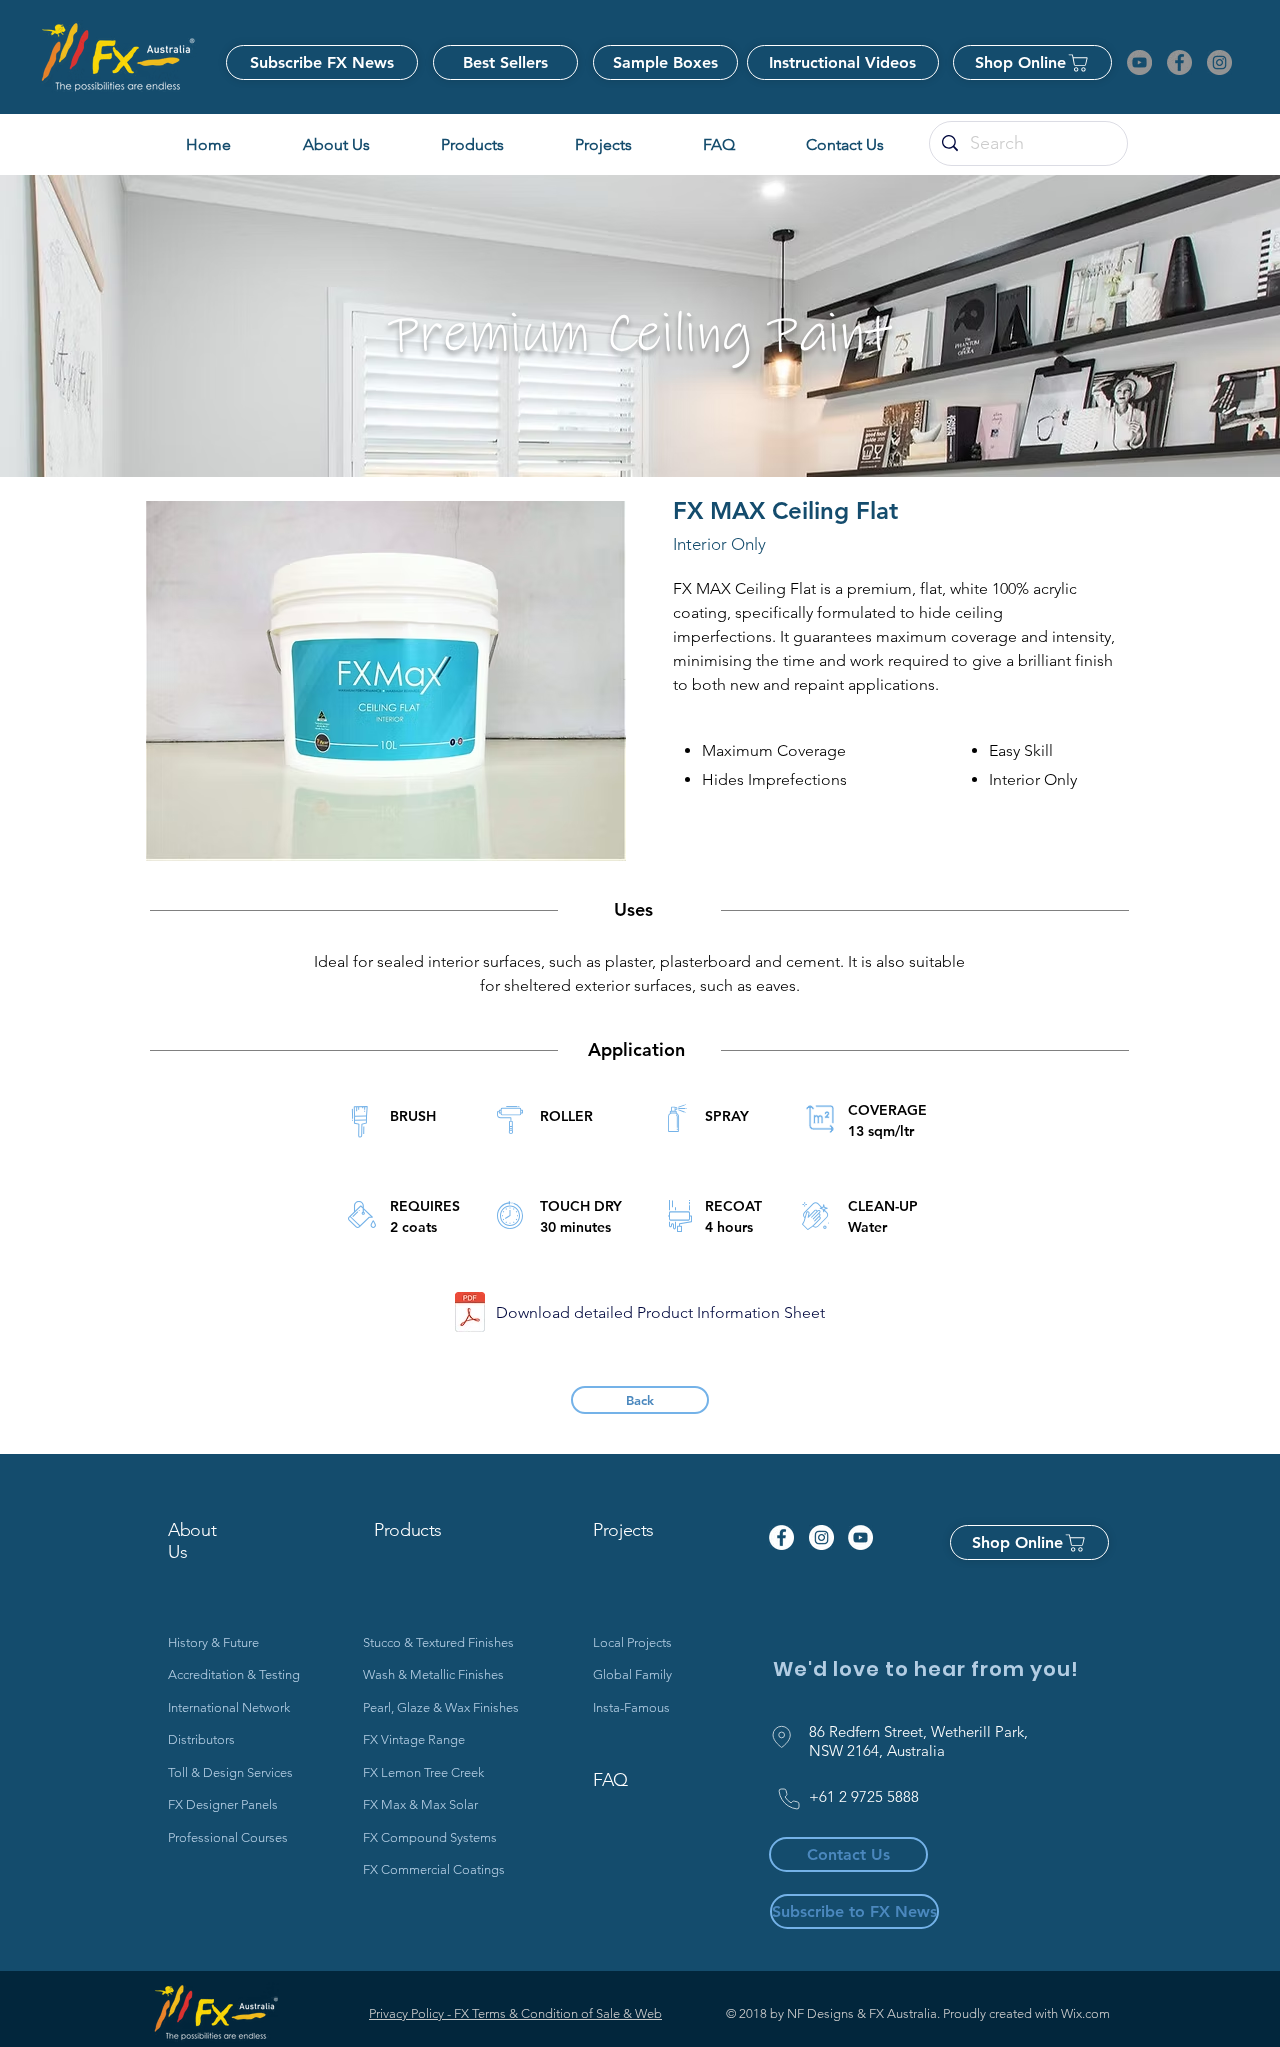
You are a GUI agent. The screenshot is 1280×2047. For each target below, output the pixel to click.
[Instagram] (1219, 62)
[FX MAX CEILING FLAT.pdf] (470, 1314)
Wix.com (1085, 2013)
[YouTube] (1139, 62)
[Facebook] (1179, 62)
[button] (603, 144)
